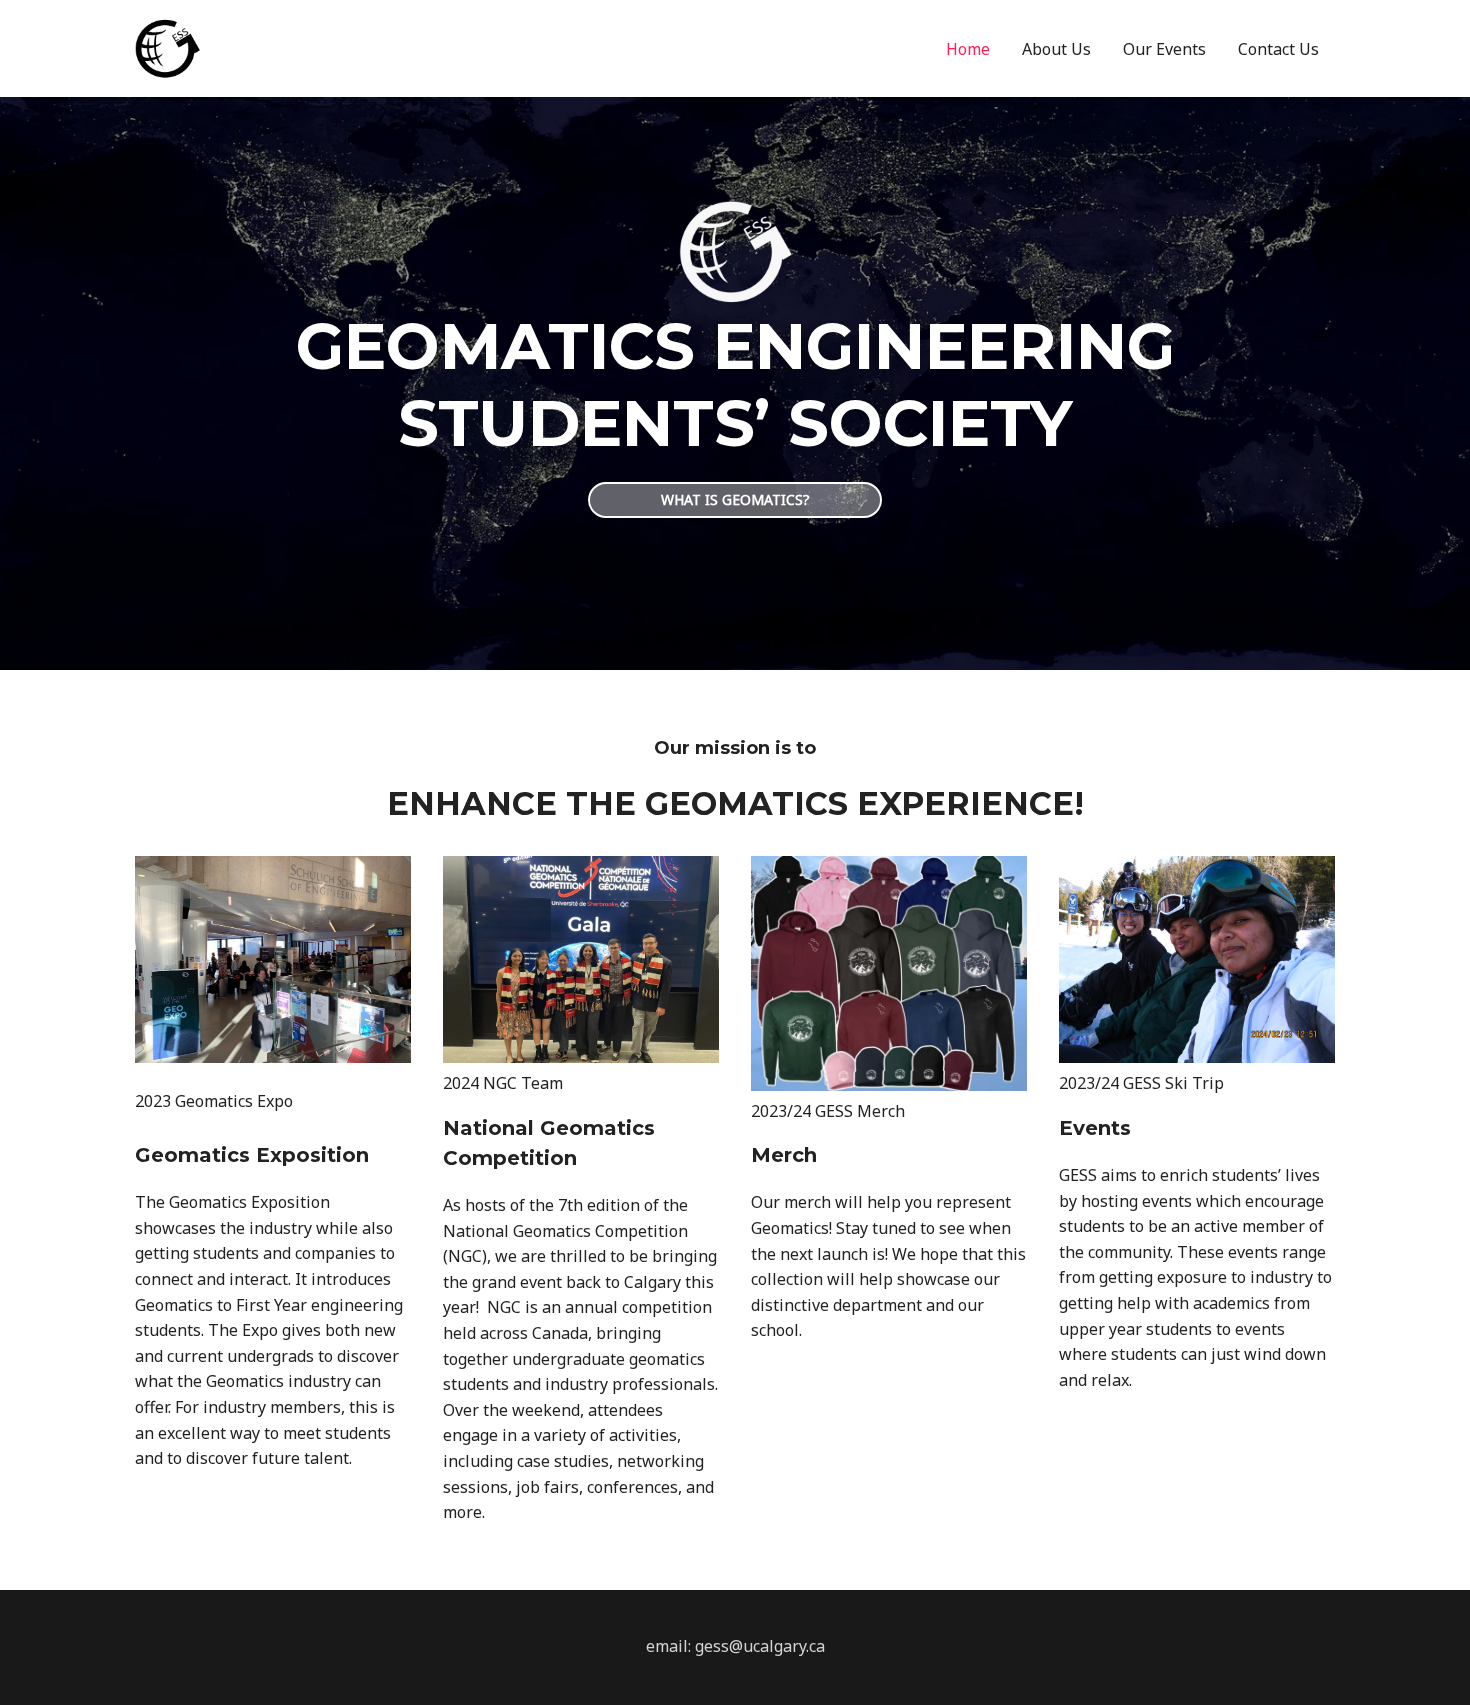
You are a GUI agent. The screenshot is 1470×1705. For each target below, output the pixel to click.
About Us (1056, 49)
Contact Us (1278, 49)
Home (968, 49)
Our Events (1164, 49)
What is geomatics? (735, 499)
